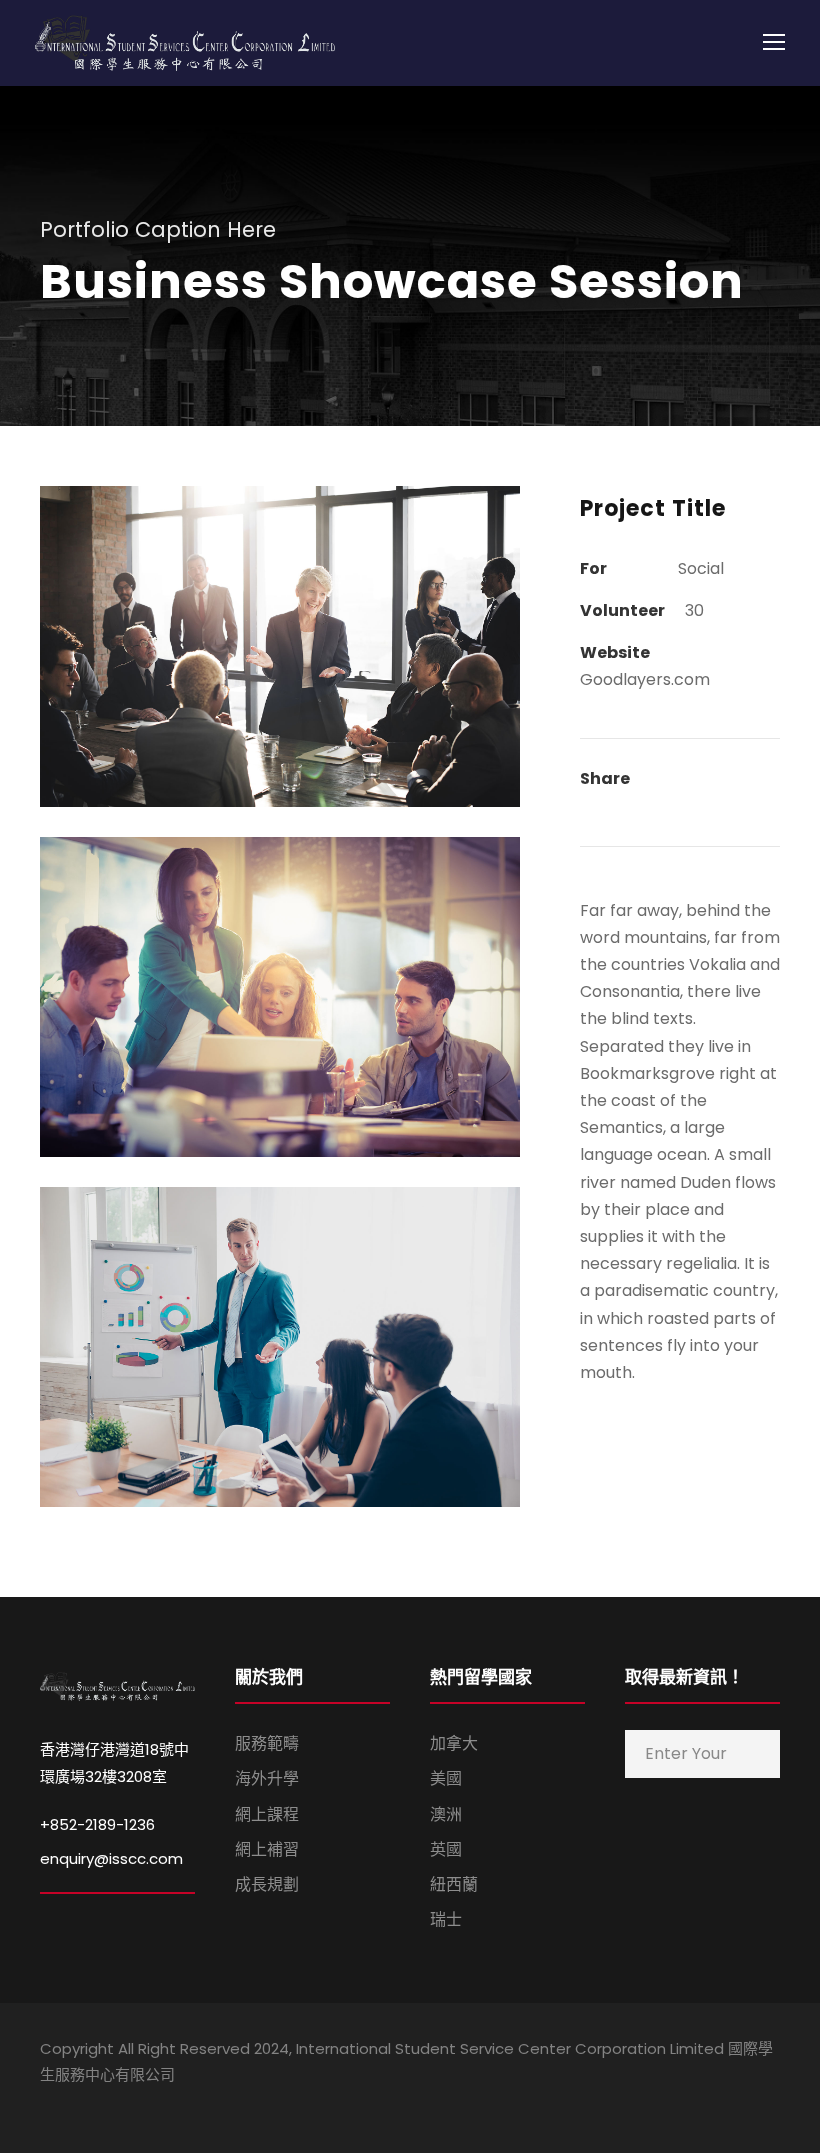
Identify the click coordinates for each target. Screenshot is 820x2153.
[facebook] (632, 2103)
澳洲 (446, 1814)
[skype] (702, 2103)
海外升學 (267, 1778)
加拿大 (454, 1743)
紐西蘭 (454, 1884)
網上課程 (267, 1814)
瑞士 (446, 1919)
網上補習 (267, 1849)
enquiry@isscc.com (111, 1858)
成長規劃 (267, 1884)
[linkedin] (667, 2103)
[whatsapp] (772, 2103)
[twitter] (737, 2103)
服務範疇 (267, 1743)
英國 (446, 1849)
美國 (446, 1778)
